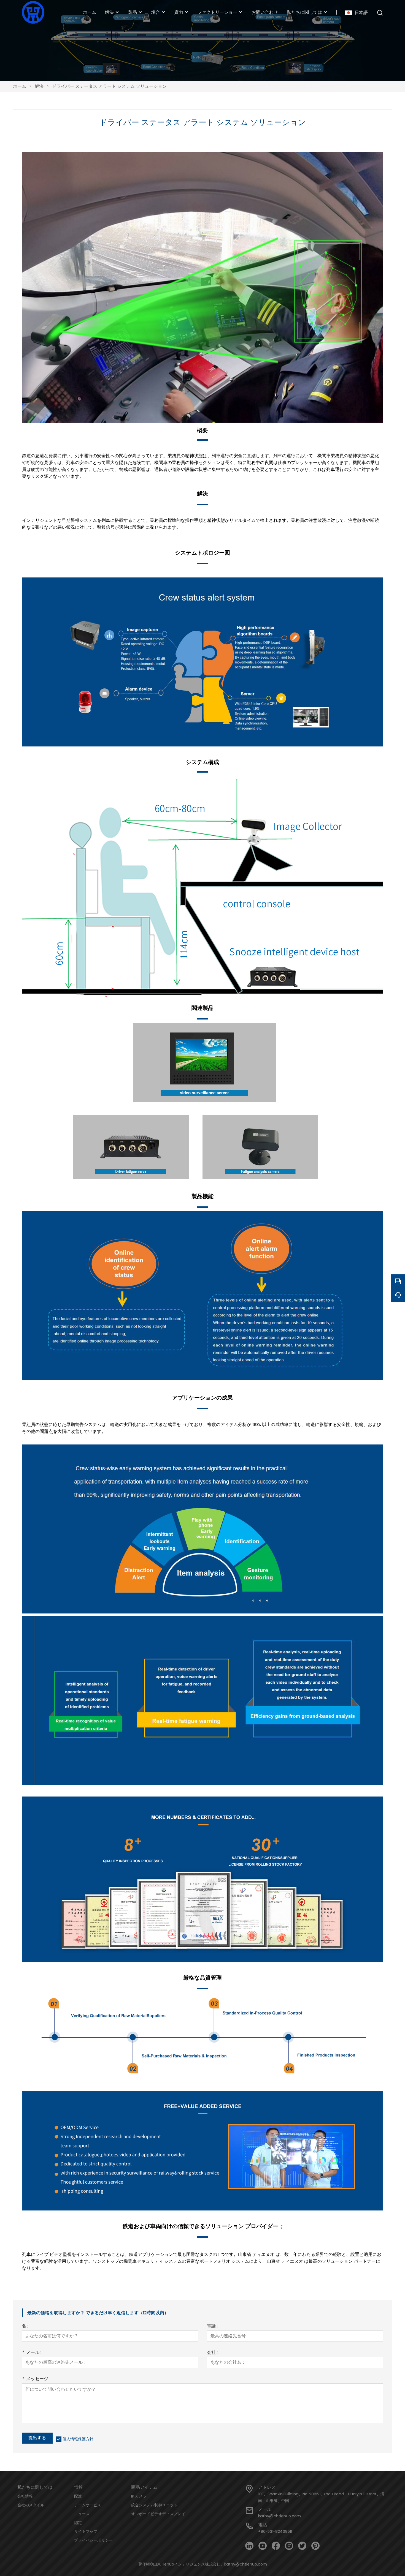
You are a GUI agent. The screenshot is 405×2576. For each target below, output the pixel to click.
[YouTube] (263, 2546)
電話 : (212, 2326)
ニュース (82, 2514)
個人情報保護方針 (78, 2439)
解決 (39, 86)
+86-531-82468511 (275, 2531)
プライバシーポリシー (93, 2540)
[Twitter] (302, 2546)
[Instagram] (289, 2546)
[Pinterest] (315, 2546)
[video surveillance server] (205, 1100)
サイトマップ (86, 2531)
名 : (25, 2326)
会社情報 (25, 2496)
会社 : (212, 2353)
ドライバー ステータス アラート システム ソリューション (109, 86)
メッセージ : (36, 2379)
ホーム (20, 86)
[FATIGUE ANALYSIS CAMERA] (260, 1177)
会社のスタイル (31, 2505)
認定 (78, 2523)
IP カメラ (139, 2496)
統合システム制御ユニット (154, 2505)
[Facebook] (276, 2546)
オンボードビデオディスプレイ (158, 2514)
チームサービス (88, 2505)
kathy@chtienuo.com (280, 2516)
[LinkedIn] (249, 2546)
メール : (32, 2353)
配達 (78, 2496)
